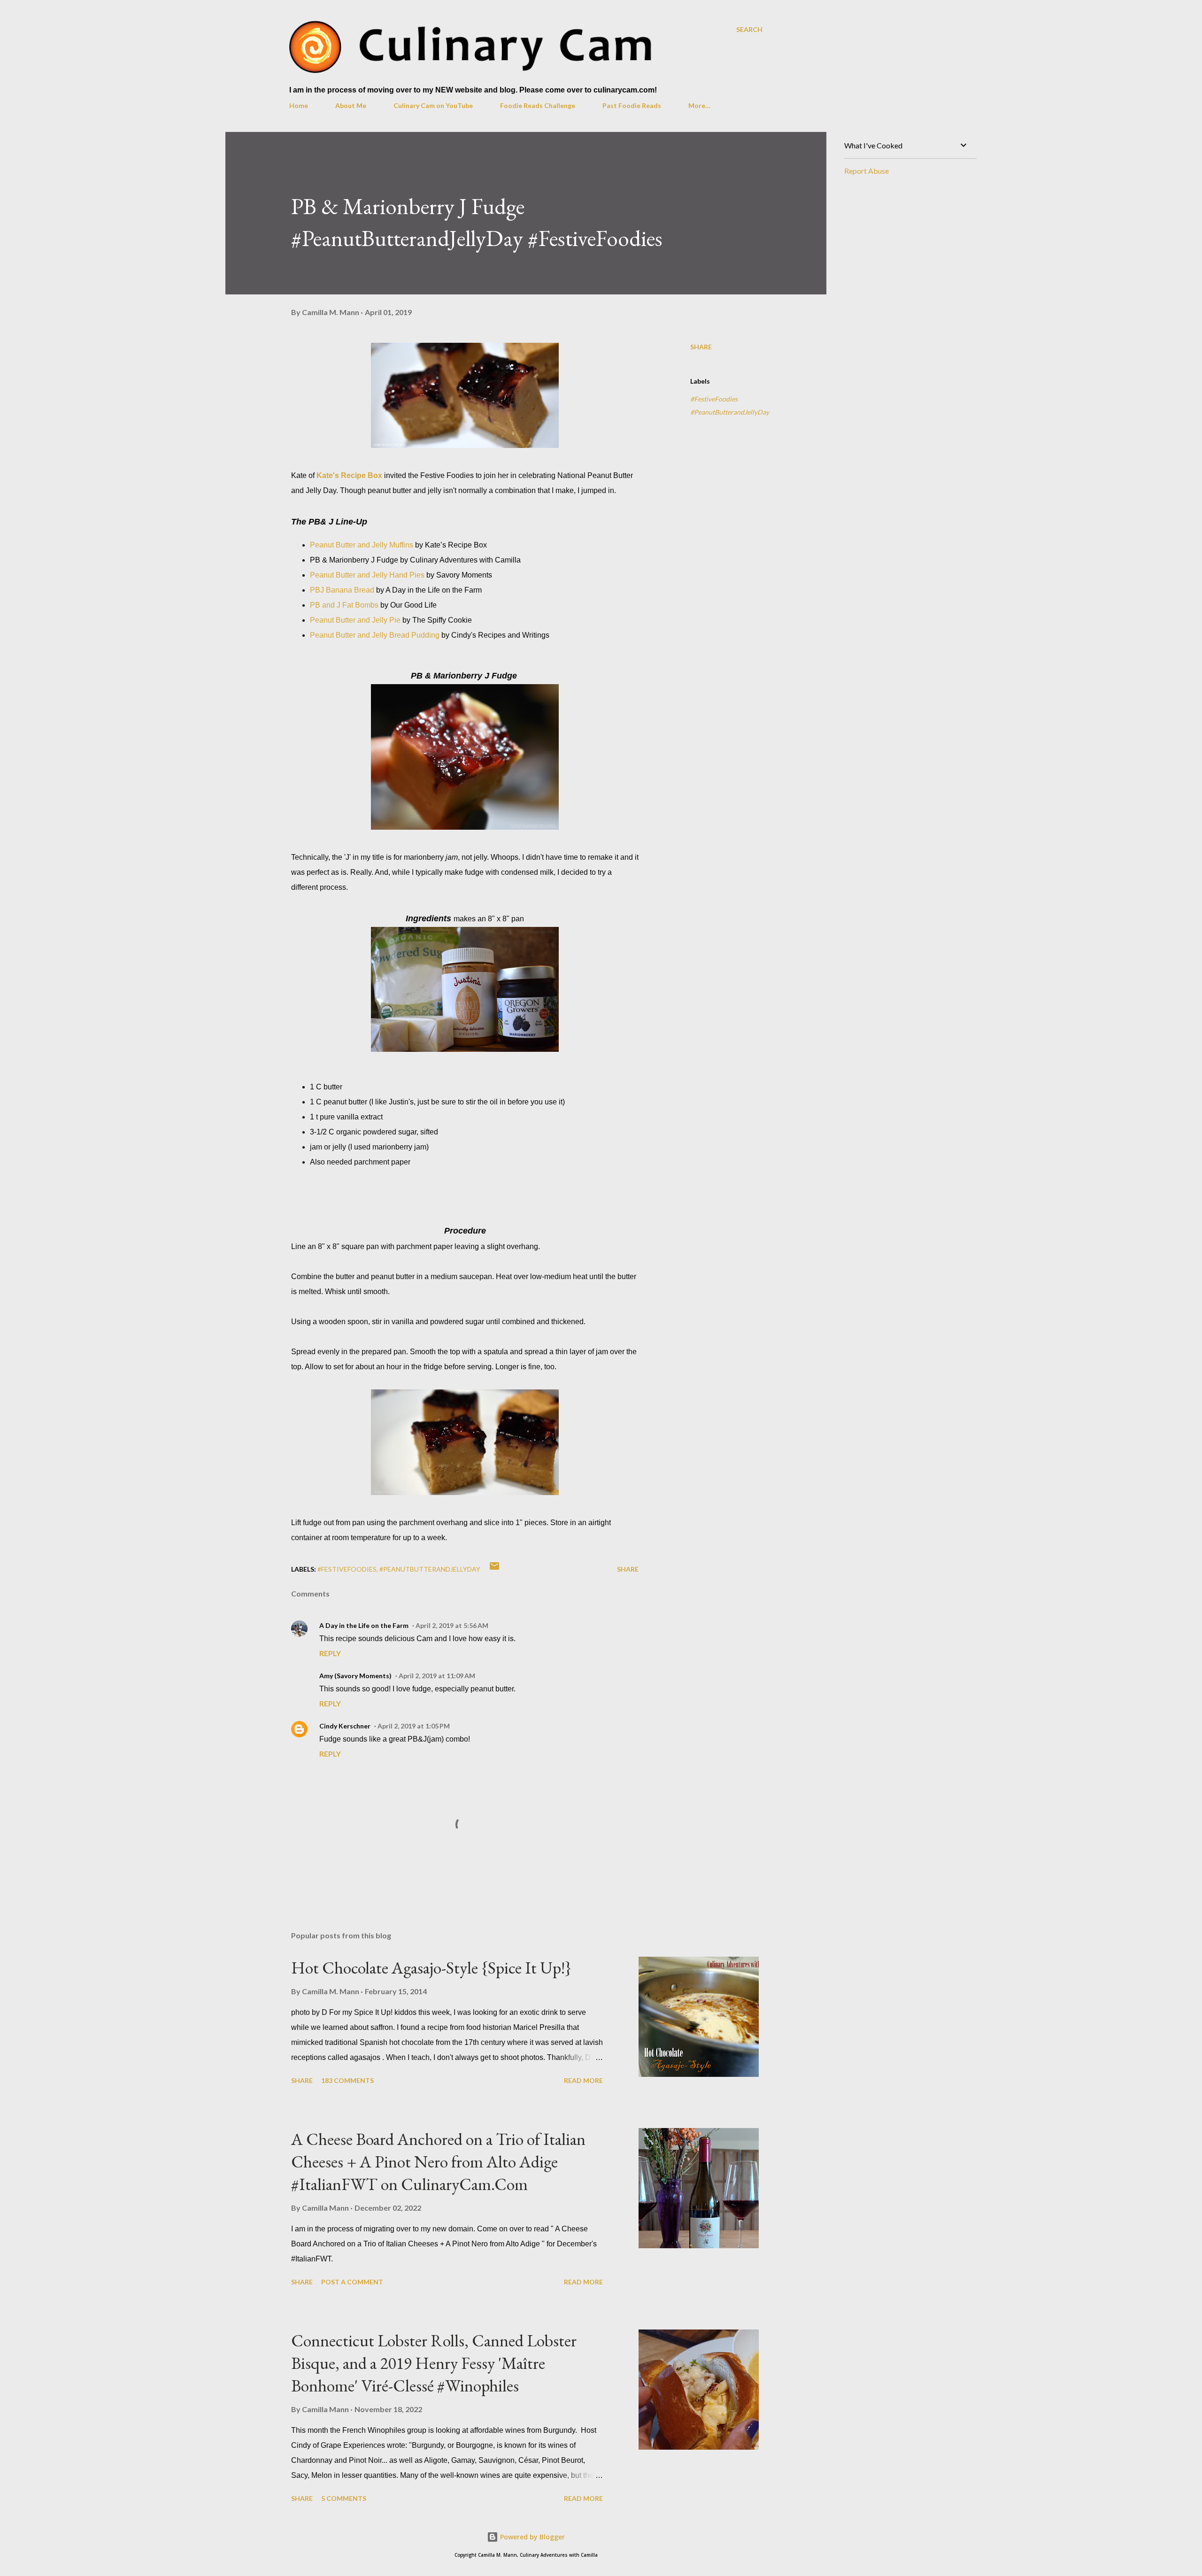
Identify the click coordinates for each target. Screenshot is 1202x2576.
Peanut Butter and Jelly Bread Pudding (375, 635)
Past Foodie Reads (632, 105)
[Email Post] (494, 1569)
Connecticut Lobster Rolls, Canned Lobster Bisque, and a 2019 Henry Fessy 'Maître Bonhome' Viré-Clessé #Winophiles (434, 2363)
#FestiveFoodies (714, 399)
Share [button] (701, 347)
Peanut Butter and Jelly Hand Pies (367, 575)
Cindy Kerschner (345, 1726)
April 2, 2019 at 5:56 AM (452, 1625)
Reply (330, 1653)
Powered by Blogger (532, 2537)
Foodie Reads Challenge (538, 105)
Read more (583, 2080)
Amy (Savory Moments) (355, 1676)
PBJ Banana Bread (342, 590)
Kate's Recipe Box (349, 475)
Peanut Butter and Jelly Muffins (362, 545)
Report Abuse (867, 171)
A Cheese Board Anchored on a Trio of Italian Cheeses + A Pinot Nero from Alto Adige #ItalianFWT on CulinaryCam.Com (438, 2162)
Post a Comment (352, 2282)
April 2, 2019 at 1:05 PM (414, 1726)
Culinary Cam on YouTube (433, 105)
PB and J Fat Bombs (344, 605)
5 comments (344, 2498)
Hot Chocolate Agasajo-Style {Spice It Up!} (431, 1968)
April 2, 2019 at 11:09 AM (437, 1676)
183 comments (347, 2080)
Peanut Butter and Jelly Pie (355, 620)
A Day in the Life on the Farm (364, 1625)
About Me (351, 105)
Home (299, 105)
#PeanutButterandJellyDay (730, 412)
